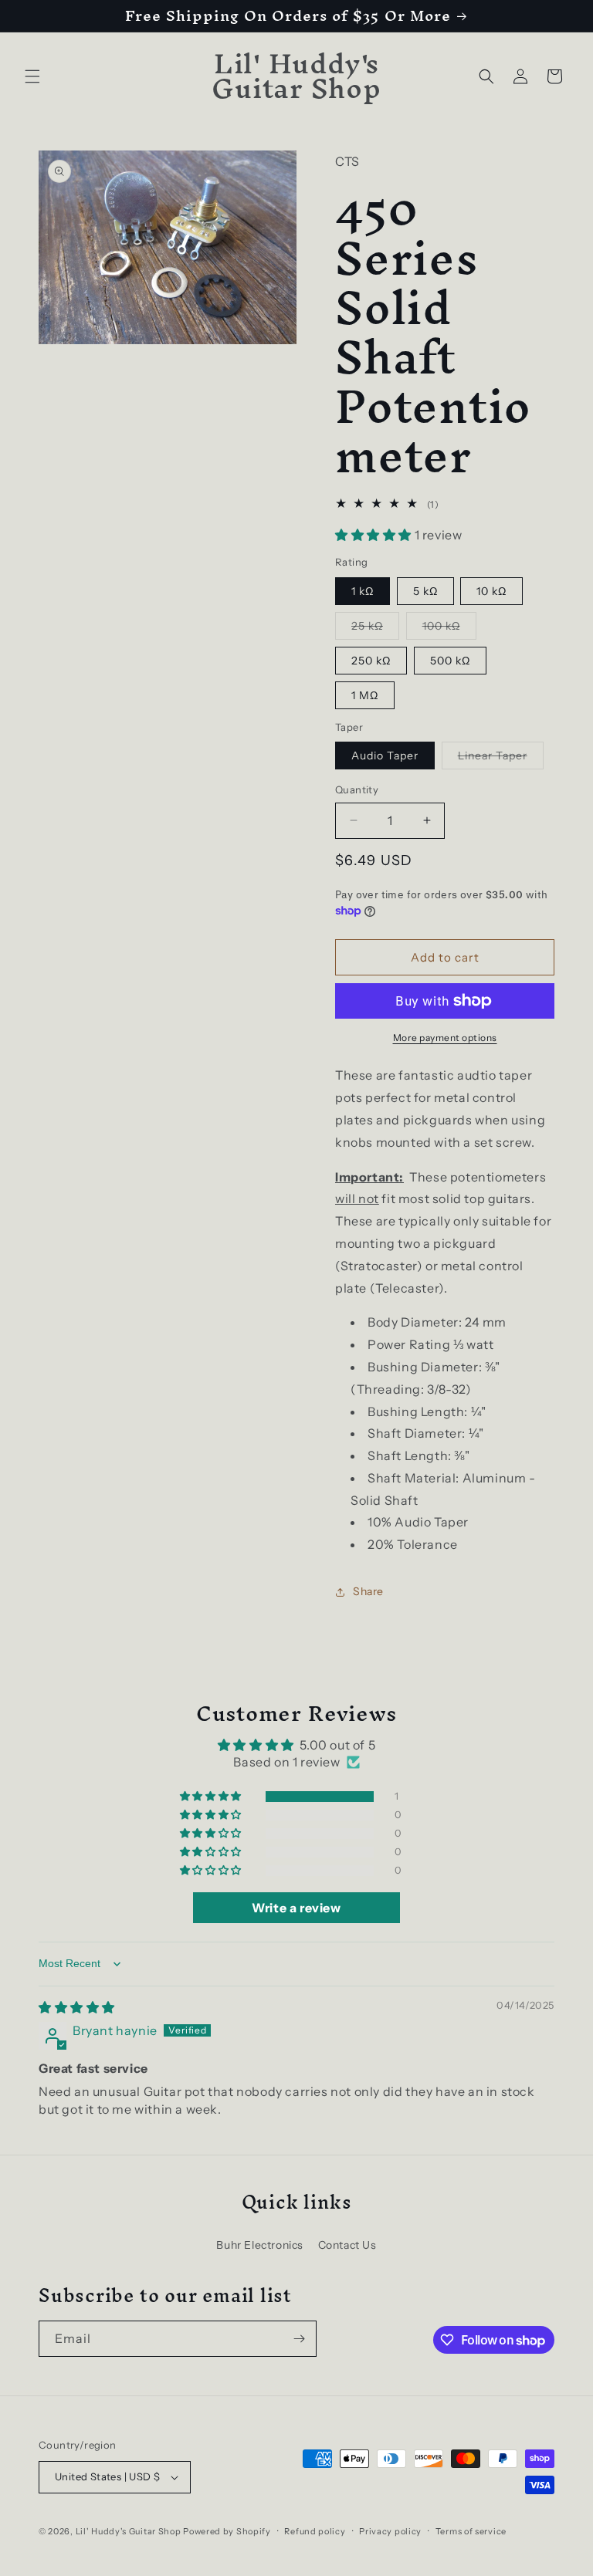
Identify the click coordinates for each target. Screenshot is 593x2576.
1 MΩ (365, 695)
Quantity (357, 789)
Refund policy (315, 2531)
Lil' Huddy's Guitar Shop (129, 2531)
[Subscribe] (299, 2339)
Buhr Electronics (260, 2245)
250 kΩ (371, 661)
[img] (77, 2007)
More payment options (445, 1038)
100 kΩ (449, 629)
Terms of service (471, 2531)
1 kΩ (363, 591)
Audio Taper (385, 756)
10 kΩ (491, 591)
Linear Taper (501, 759)
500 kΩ (450, 661)
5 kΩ (425, 591)
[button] (32, 76)
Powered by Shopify (227, 2531)
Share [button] (368, 1591)
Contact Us (347, 2245)
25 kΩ (375, 629)
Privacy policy (390, 2531)
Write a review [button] (296, 1908)
